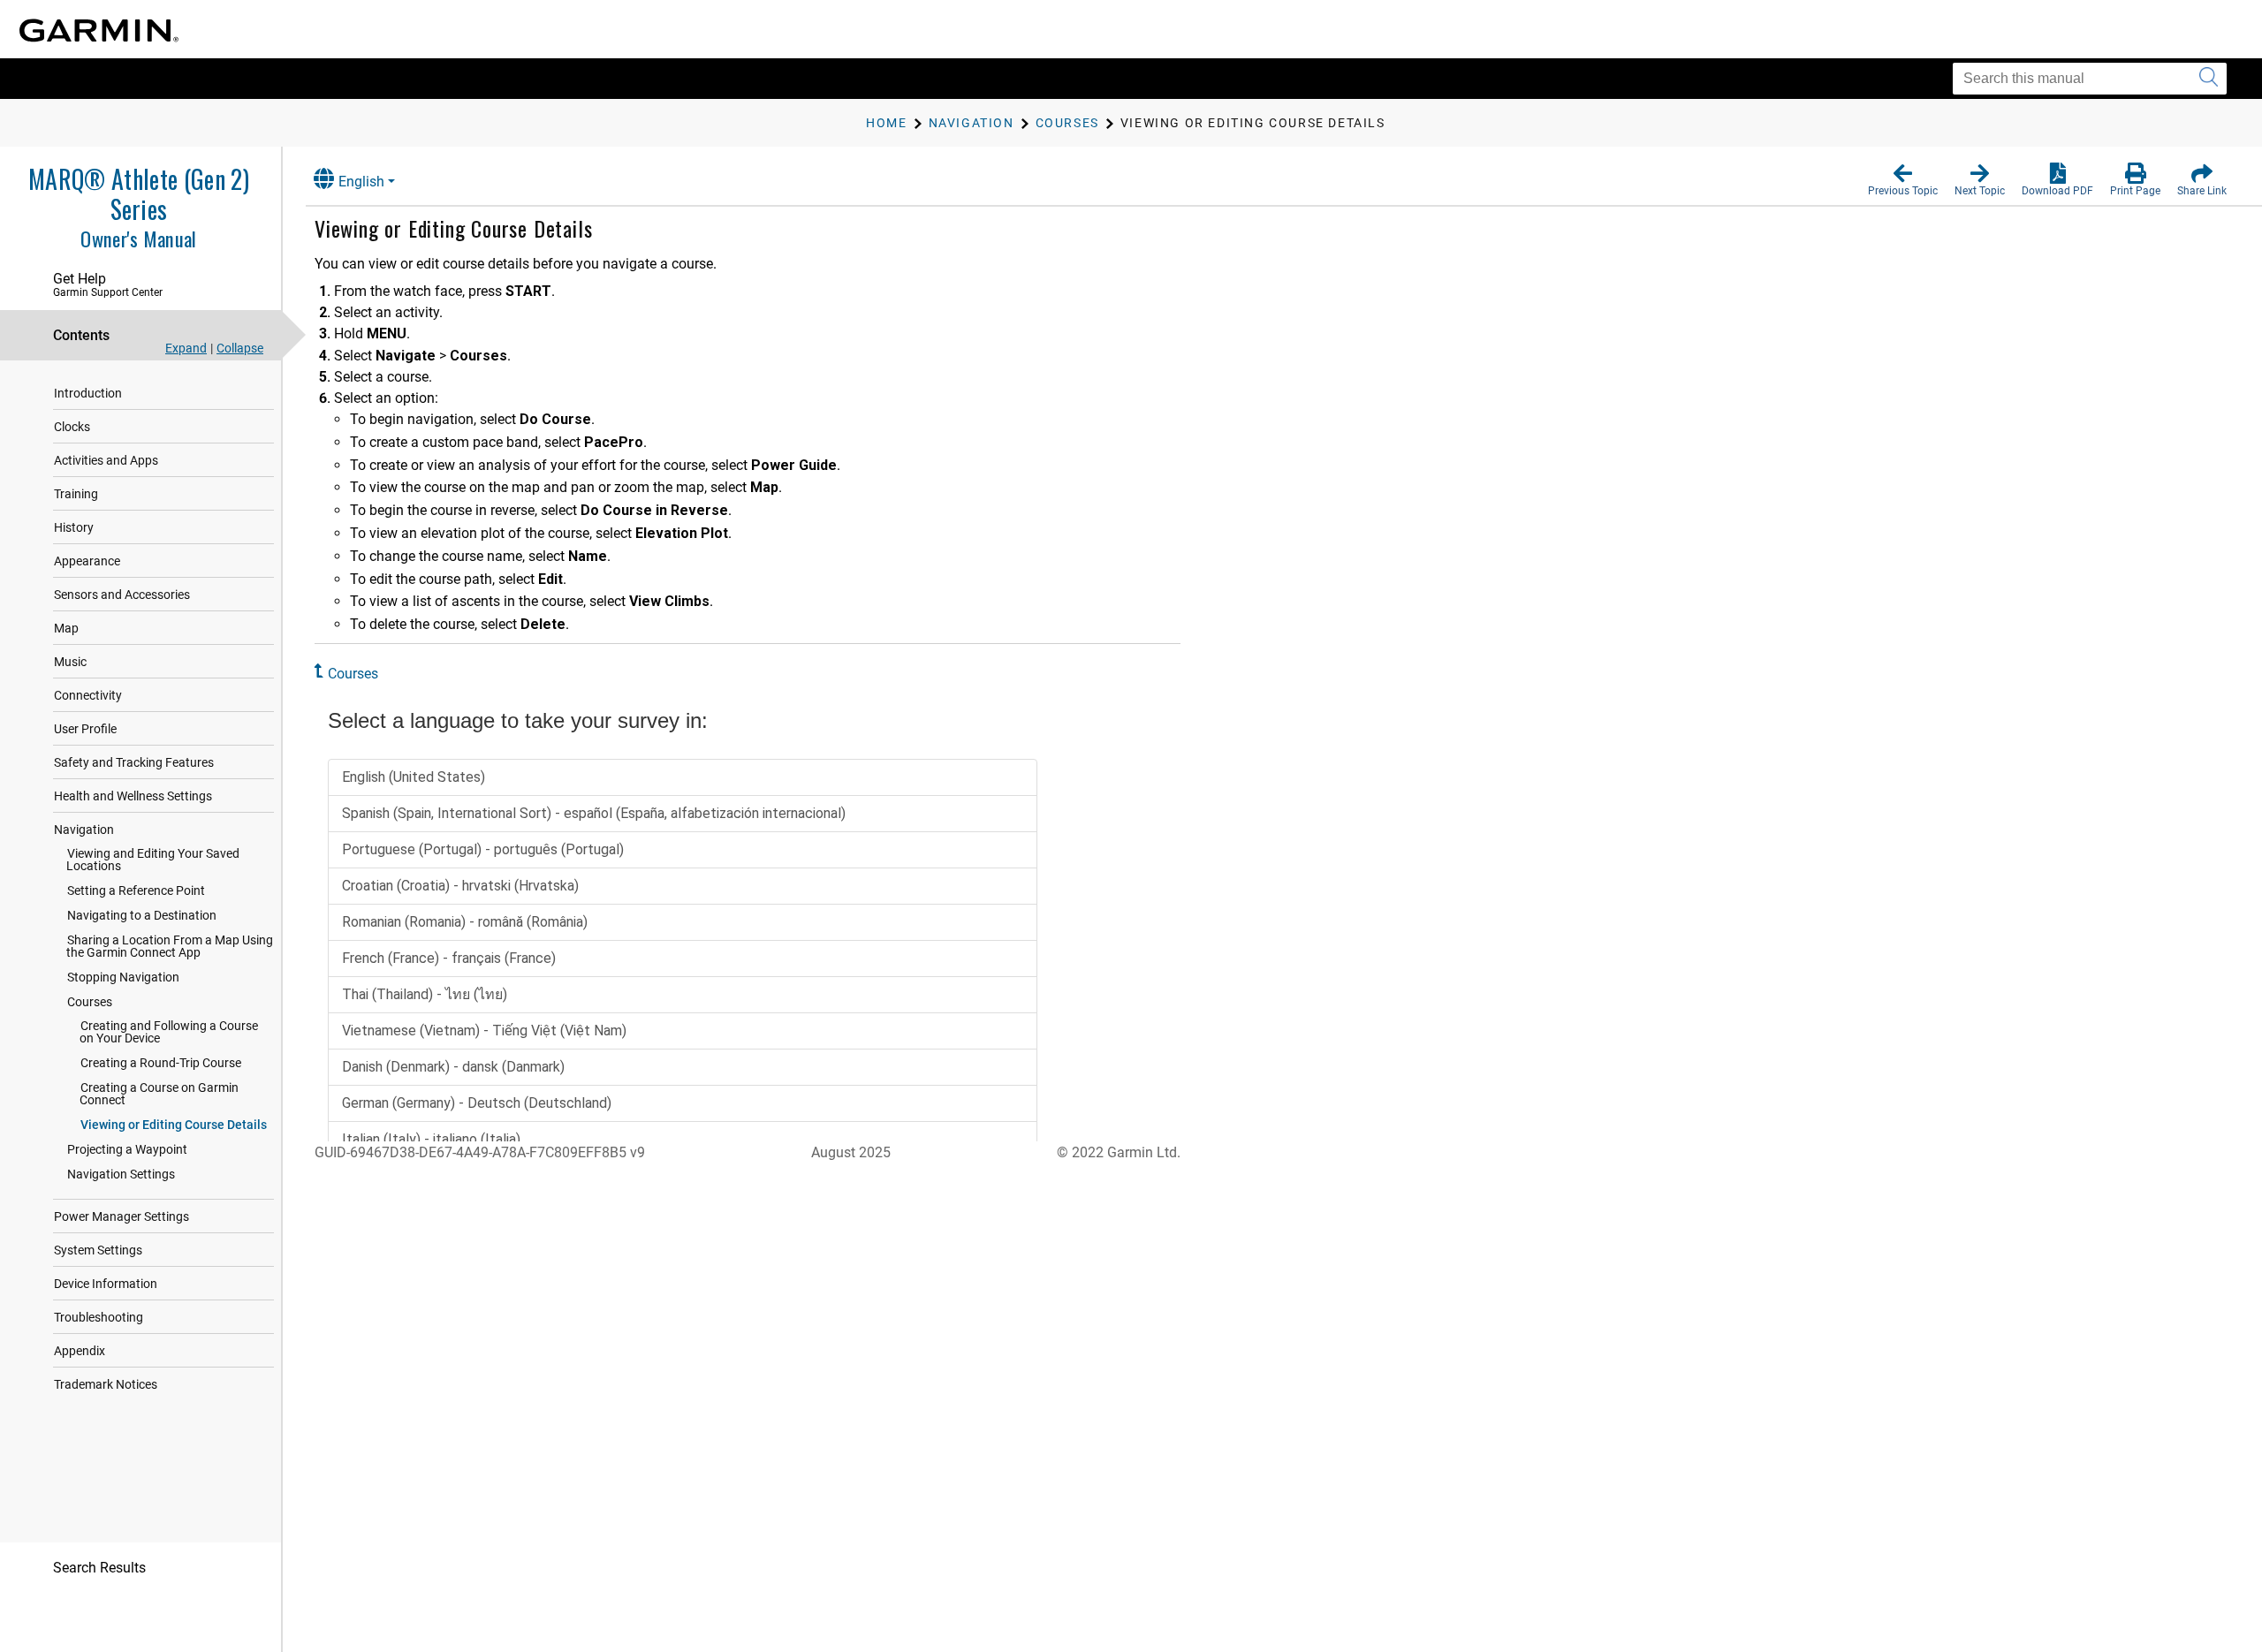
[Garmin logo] (99, 30)
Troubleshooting (99, 1317)
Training (76, 494)
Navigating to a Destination (142, 915)
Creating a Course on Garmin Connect (159, 1094)
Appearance (87, 561)
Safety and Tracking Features (134, 762)
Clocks (72, 427)
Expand (186, 348)
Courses (90, 1002)
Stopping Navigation (123, 977)
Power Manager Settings (121, 1216)
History (74, 527)
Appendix (80, 1351)
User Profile (85, 729)
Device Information (106, 1284)
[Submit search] (2209, 79)
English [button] (361, 182)
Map (66, 628)
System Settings (98, 1250)
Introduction (88, 393)
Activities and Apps (106, 460)
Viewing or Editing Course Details (174, 1125)
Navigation (84, 830)
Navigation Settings (121, 1174)
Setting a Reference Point (136, 890)
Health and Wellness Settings (133, 796)
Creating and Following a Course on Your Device (169, 1032)
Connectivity (88, 695)
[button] (1903, 180)
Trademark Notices (106, 1384)
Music (70, 662)
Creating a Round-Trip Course (161, 1063)
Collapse (240, 348)
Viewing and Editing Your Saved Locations (153, 860)
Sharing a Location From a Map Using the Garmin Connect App (170, 946)
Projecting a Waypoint (127, 1149)
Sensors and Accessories (122, 595)
